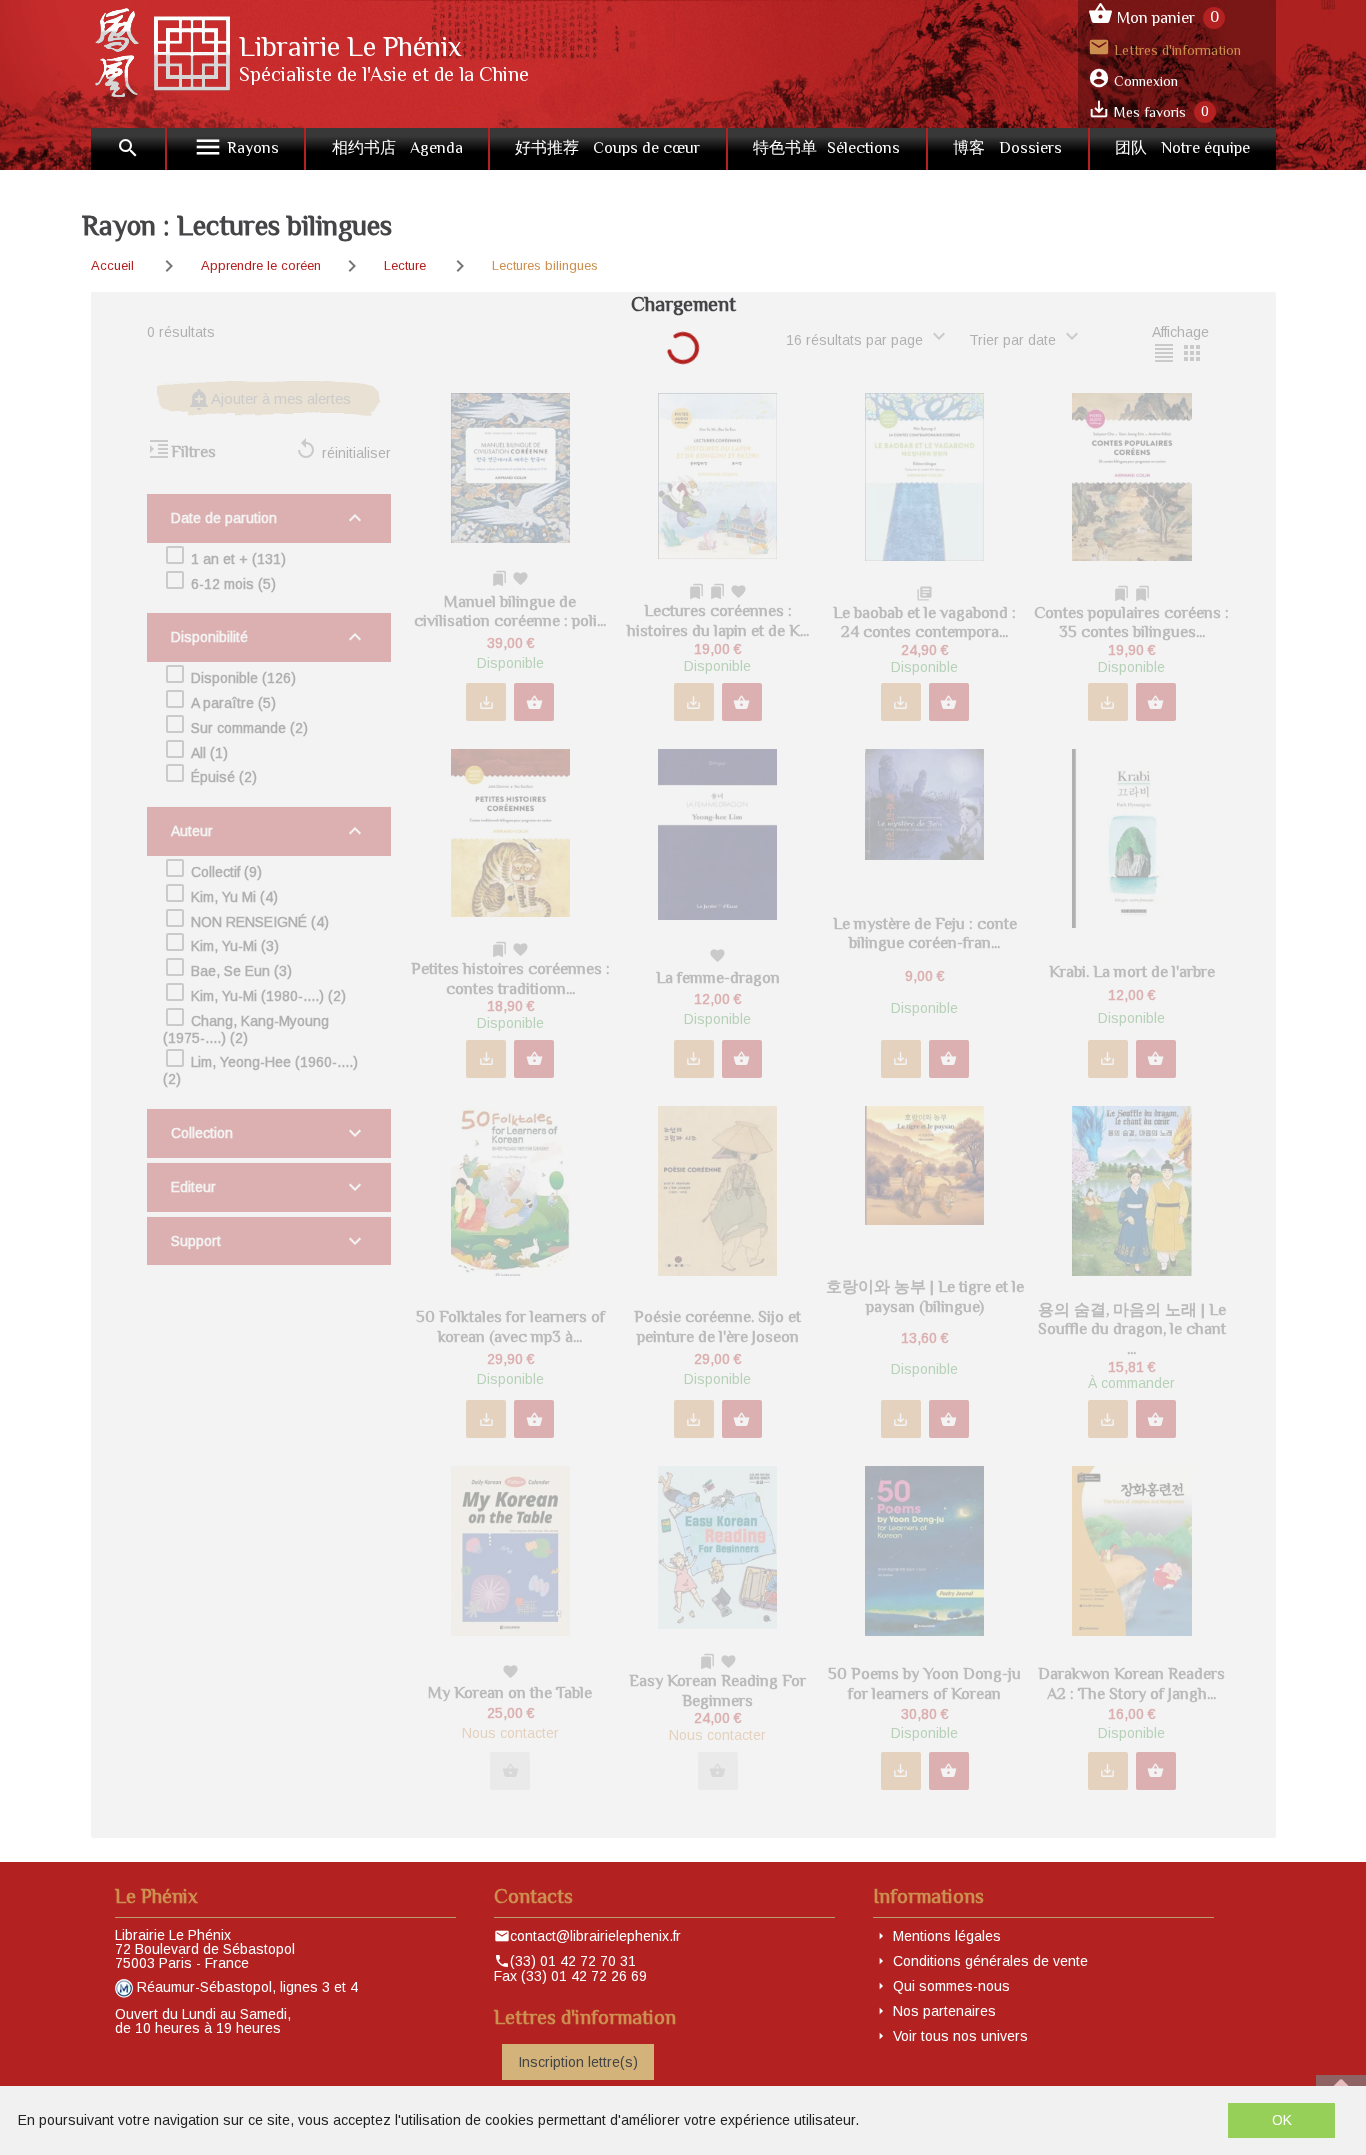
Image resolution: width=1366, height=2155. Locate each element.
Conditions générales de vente (990, 1961)
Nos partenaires (944, 2011)
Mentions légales (947, 1936)
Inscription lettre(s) (578, 2062)
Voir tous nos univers (960, 2036)
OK (1282, 2120)
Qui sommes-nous (951, 1986)
